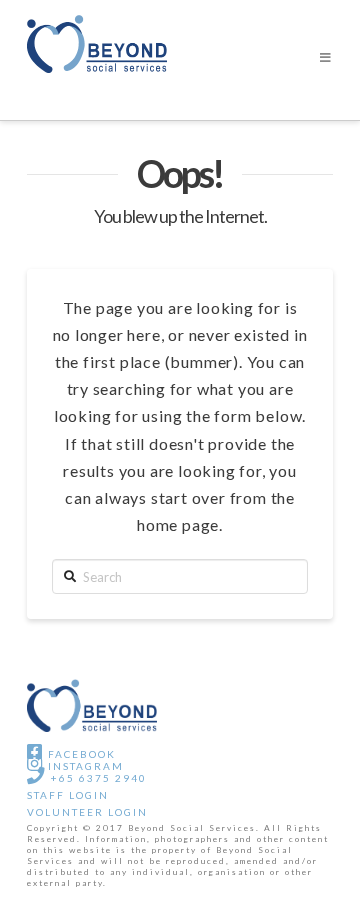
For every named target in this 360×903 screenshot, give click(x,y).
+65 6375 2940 (97, 778)
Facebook (80, 754)
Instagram (84, 766)
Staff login (68, 795)
